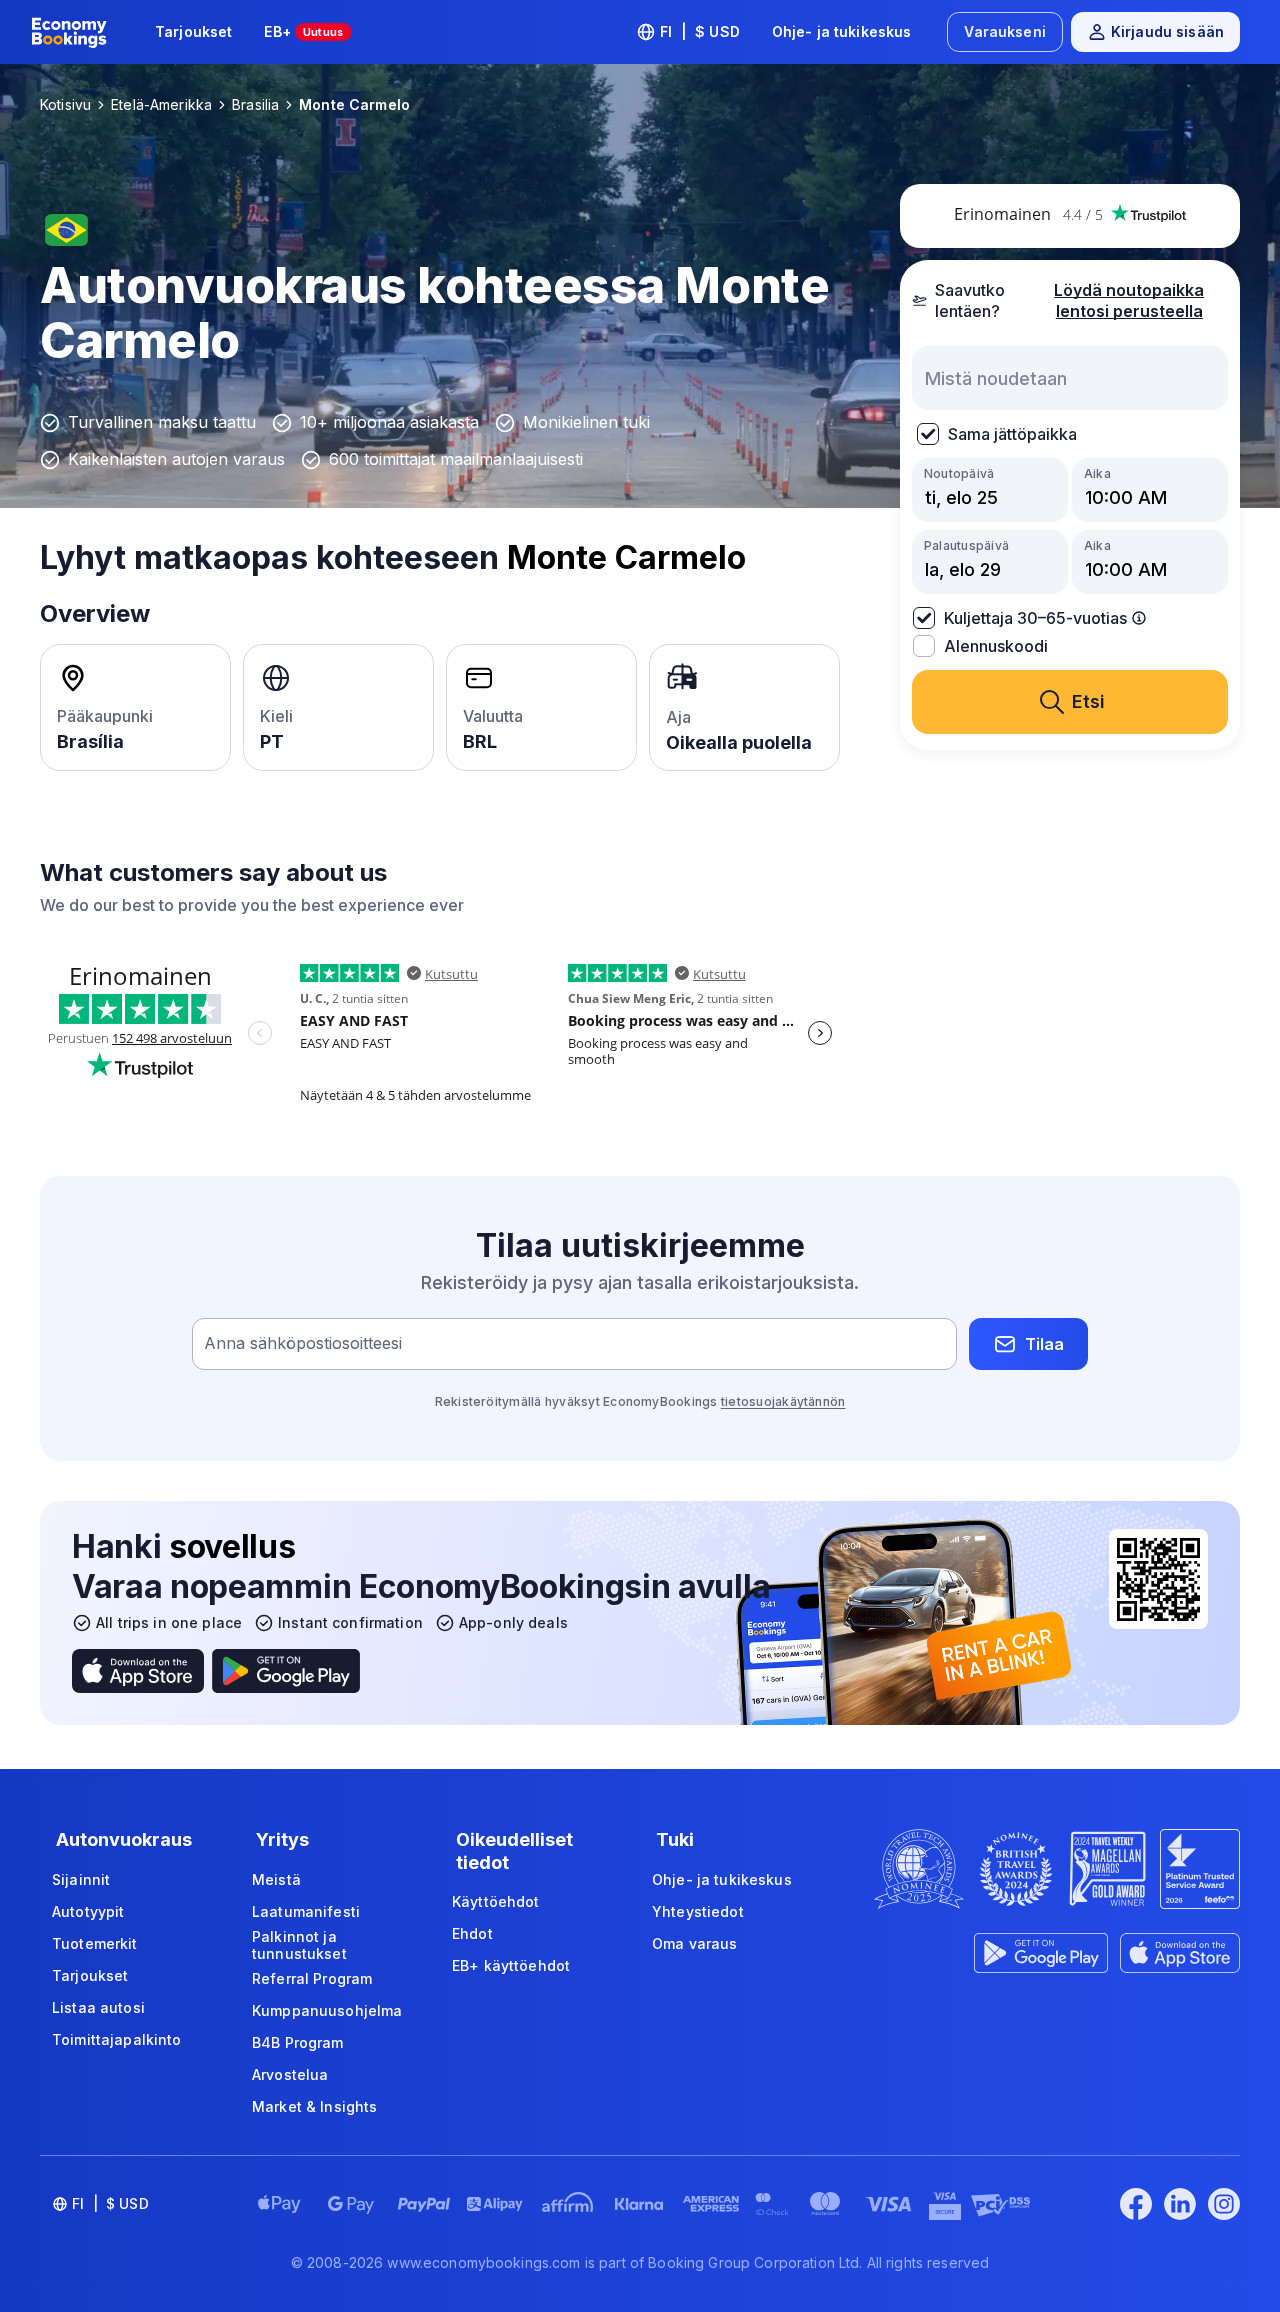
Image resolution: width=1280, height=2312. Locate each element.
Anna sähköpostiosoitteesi (303, 1344)
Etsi (1088, 701)
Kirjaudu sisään (1167, 31)
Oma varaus (694, 1943)
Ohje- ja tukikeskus (842, 31)
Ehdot (472, 1933)
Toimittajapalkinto (117, 2039)
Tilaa (1044, 1344)
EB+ (303, 31)
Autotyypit (88, 1911)
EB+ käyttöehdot (511, 1965)
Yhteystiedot (698, 1911)
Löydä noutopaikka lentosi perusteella (1129, 300)
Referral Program (312, 1978)
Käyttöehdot (496, 1901)
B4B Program (298, 2042)
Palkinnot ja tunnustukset (299, 1945)
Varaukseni (1004, 31)
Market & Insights (314, 2106)
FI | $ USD (700, 31)
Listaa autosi (98, 2007)
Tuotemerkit (95, 1943)
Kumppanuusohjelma (327, 2010)
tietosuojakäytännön (783, 1401)
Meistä (276, 1879)
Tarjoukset (193, 31)
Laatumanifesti (306, 1911)
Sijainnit (81, 1879)
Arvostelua (290, 2074)
